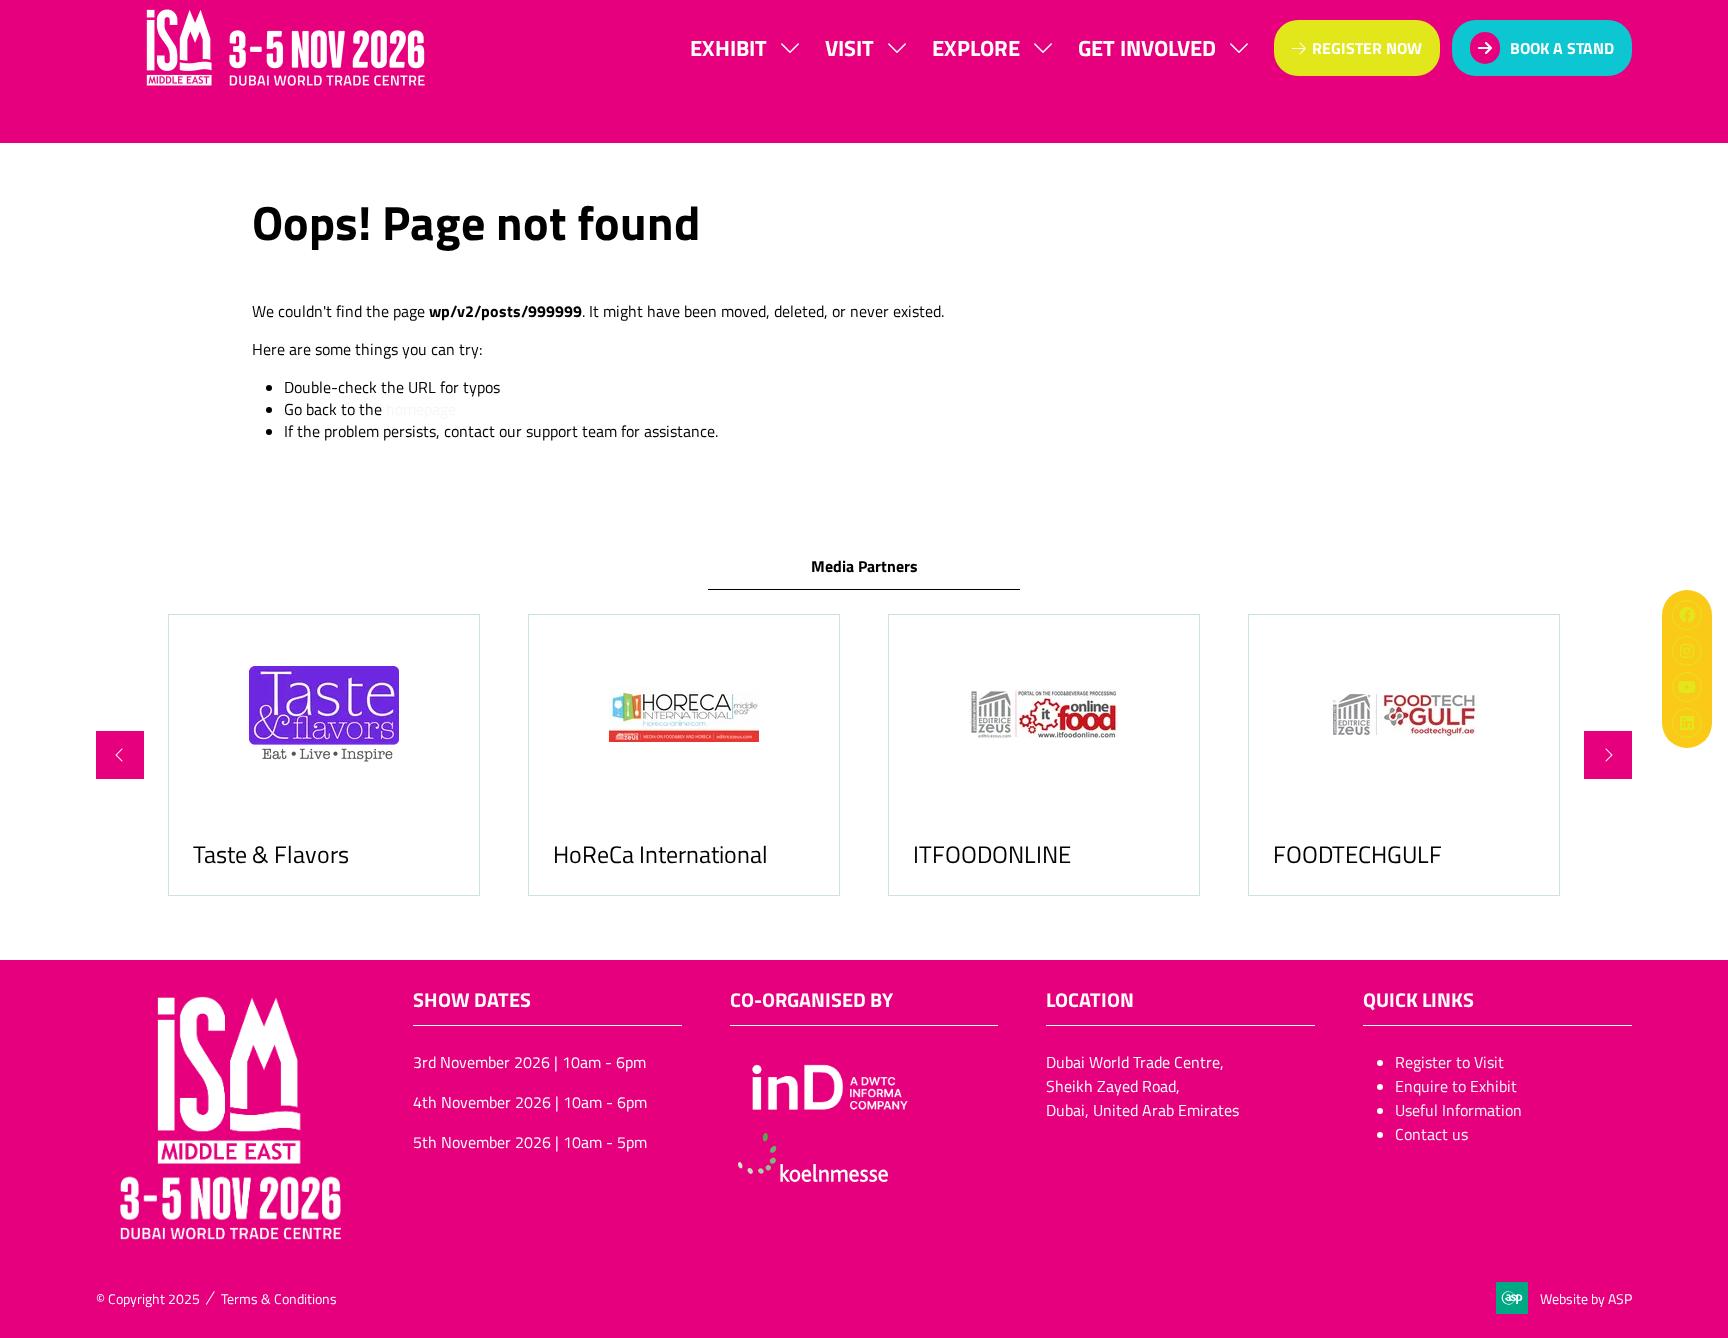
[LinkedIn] (1687, 723)
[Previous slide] (120, 755)
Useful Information (1458, 1110)
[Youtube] (1687, 687)
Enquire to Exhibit (1456, 1086)
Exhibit (728, 47)
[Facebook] (1687, 615)
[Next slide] (1608, 755)
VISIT (849, 47)
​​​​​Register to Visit (1449, 1062)
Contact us (1431, 1134)
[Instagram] (1687, 651)
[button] (1357, 48)
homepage (421, 409)
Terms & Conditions (279, 1298)
